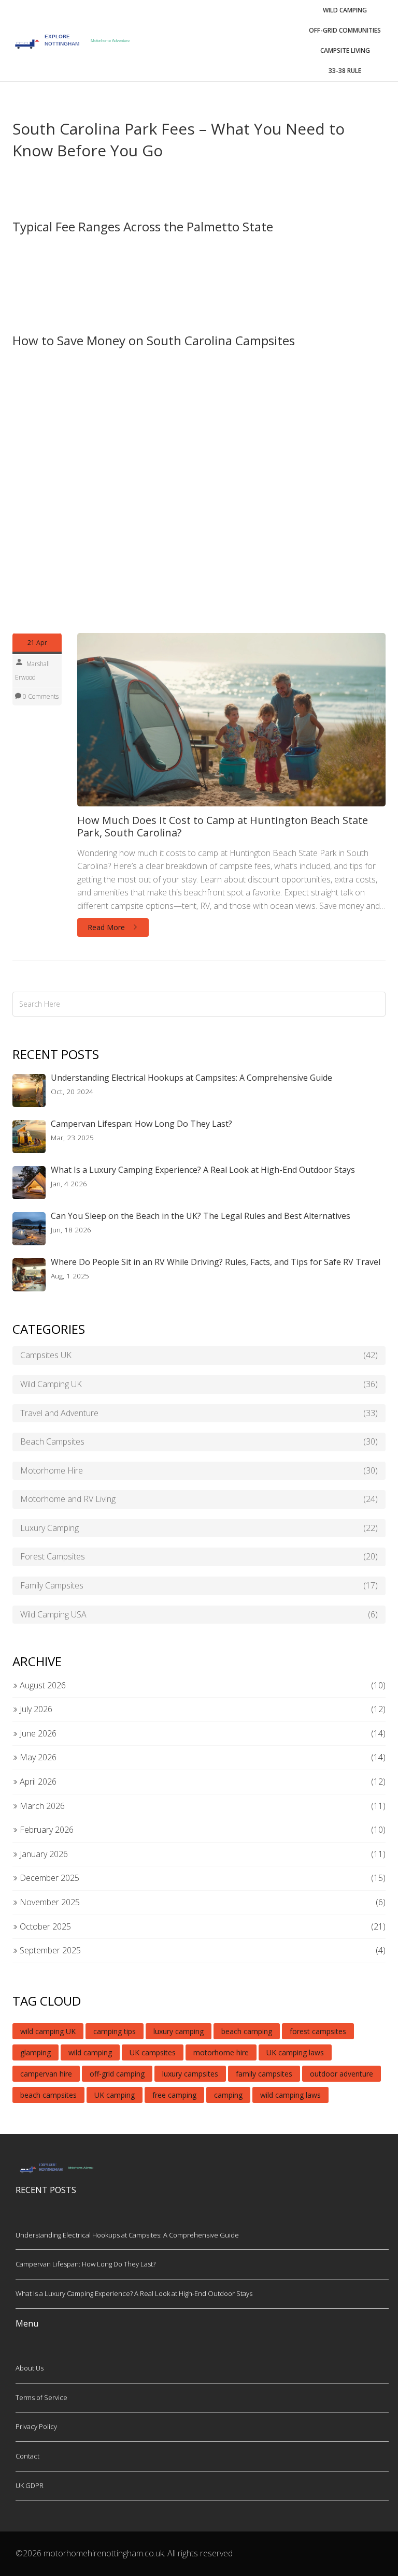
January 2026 (43, 1854)
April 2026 (37, 1782)
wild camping (90, 2052)
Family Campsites (199, 1585)
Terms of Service (41, 2397)
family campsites (264, 2074)
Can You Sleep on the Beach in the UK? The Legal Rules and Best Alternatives (201, 1216)
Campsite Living (345, 50)
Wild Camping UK (199, 1384)
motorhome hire (221, 2052)
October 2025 (44, 1926)
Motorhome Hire (199, 1470)
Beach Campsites (199, 1441)
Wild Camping (345, 10)
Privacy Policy (36, 2426)
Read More (107, 927)
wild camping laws (290, 2095)
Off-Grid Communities (345, 30)
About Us (30, 2368)
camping (228, 2095)
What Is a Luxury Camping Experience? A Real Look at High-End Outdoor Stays (203, 1170)
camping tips (115, 2031)
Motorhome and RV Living (199, 1499)
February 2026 (46, 1830)
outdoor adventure (342, 2074)
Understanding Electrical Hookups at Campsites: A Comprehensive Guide (191, 1078)
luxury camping (179, 2031)
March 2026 (41, 1806)
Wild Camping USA (199, 1614)
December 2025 (48, 1878)
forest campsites (318, 2031)
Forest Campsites (199, 1556)
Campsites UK (199, 1355)
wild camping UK (48, 2031)
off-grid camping (117, 2074)
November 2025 (49, 1902)
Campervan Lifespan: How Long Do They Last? (141, 1124)
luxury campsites (190, 2074)
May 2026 (37, 1757)
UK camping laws (295, 2052)
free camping (174, 2095)
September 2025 (49, 1950)
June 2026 (37, 1733)
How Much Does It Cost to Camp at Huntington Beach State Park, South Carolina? (223, 827)
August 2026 (42, 1685)
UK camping (115, 2095)
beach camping (247, 2031)
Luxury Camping (199, 1528)
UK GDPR (30, 2485)
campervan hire (46, 2074)
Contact (27, 2456)
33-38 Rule (345, 71)
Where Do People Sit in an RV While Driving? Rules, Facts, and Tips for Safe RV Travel (216, 1262)
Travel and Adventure (199, 1413)
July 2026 (35, 1709)
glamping (35, 2052)
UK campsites (153, 2052)
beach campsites (48, 2095)
